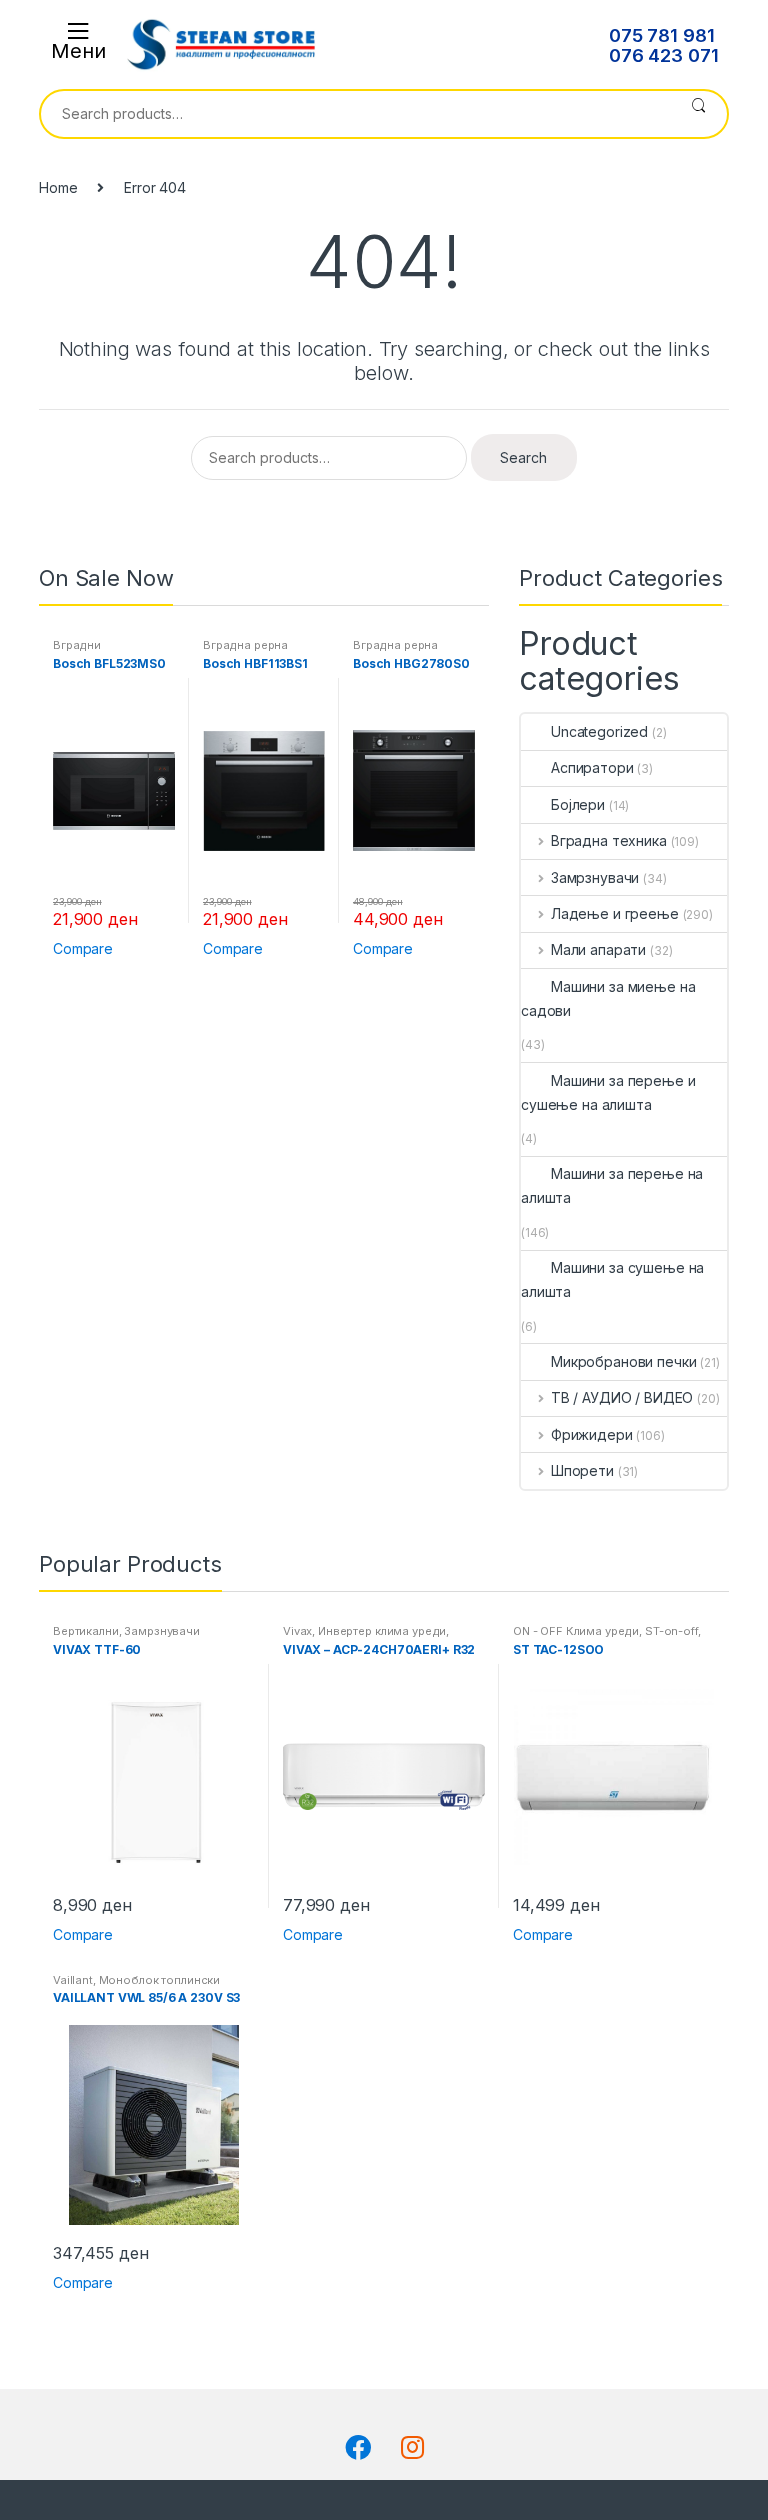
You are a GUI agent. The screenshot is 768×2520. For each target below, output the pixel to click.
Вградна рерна (245, 645)
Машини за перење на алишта (612, 1185)
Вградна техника (609, 840)
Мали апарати (598, 949)
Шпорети (582, 1470)
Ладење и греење (615, 913)
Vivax (297, 1631)
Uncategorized (599, 731)
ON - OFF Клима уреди (576, 1631)
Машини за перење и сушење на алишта (608, 1092)
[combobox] (355, 114)
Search (698, 114)
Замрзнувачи (595, 877)
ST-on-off (671, 1631)
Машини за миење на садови (608, 998)
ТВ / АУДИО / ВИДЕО (622, 1397)
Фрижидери (592, 1434)
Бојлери (578, 804)
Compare (83, 948)
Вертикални (86, 1631)
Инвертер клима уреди (382, 1631)
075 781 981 (661, 36)
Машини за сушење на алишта (612, 1279)
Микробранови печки (623, 1361)
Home (58, 187)
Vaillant (73, 1980)
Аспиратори (592, 767)
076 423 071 (663, 56)
